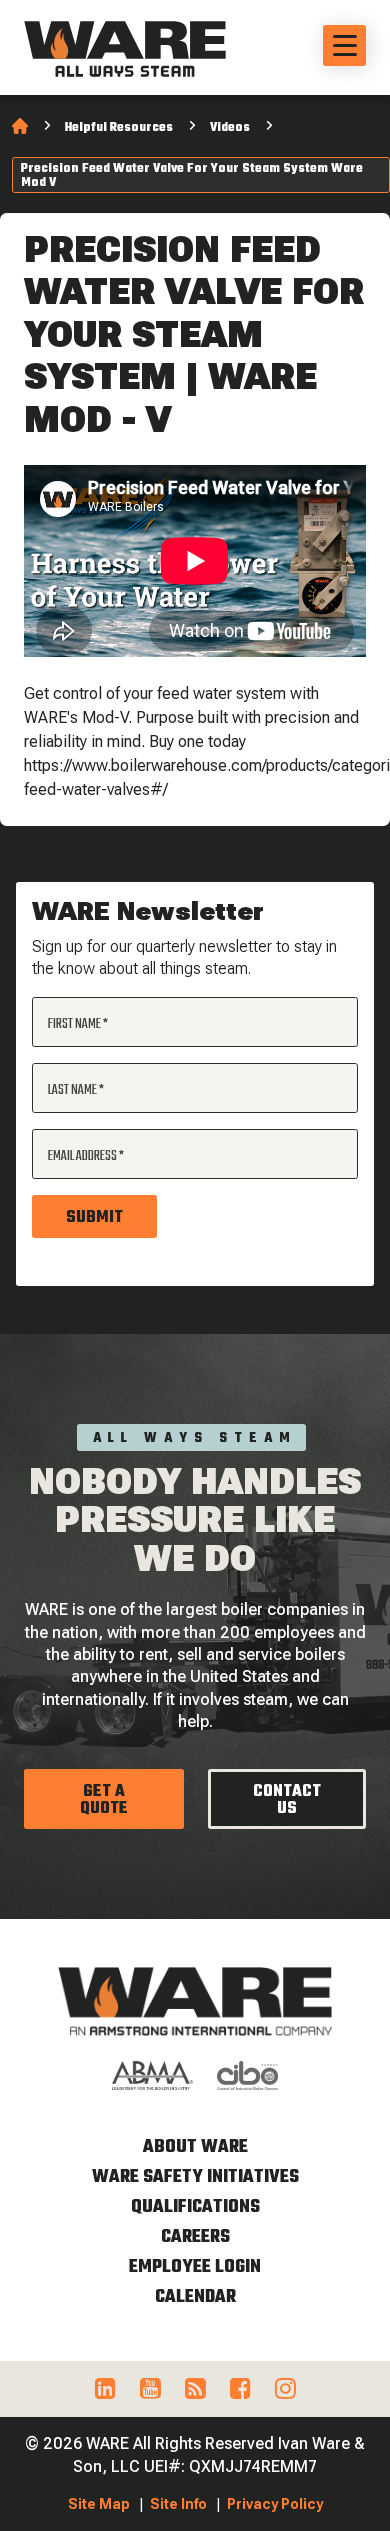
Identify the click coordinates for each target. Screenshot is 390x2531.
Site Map (99, 2504)
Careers (195, 2237)
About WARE (195, 2147)
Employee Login (195, 2267)
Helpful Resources (119, 128)
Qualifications (195, 2207)
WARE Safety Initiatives (195, 2177)
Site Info (178, 2504)
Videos (230, 128)
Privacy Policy (275, 2504)
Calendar (195, 2297)
